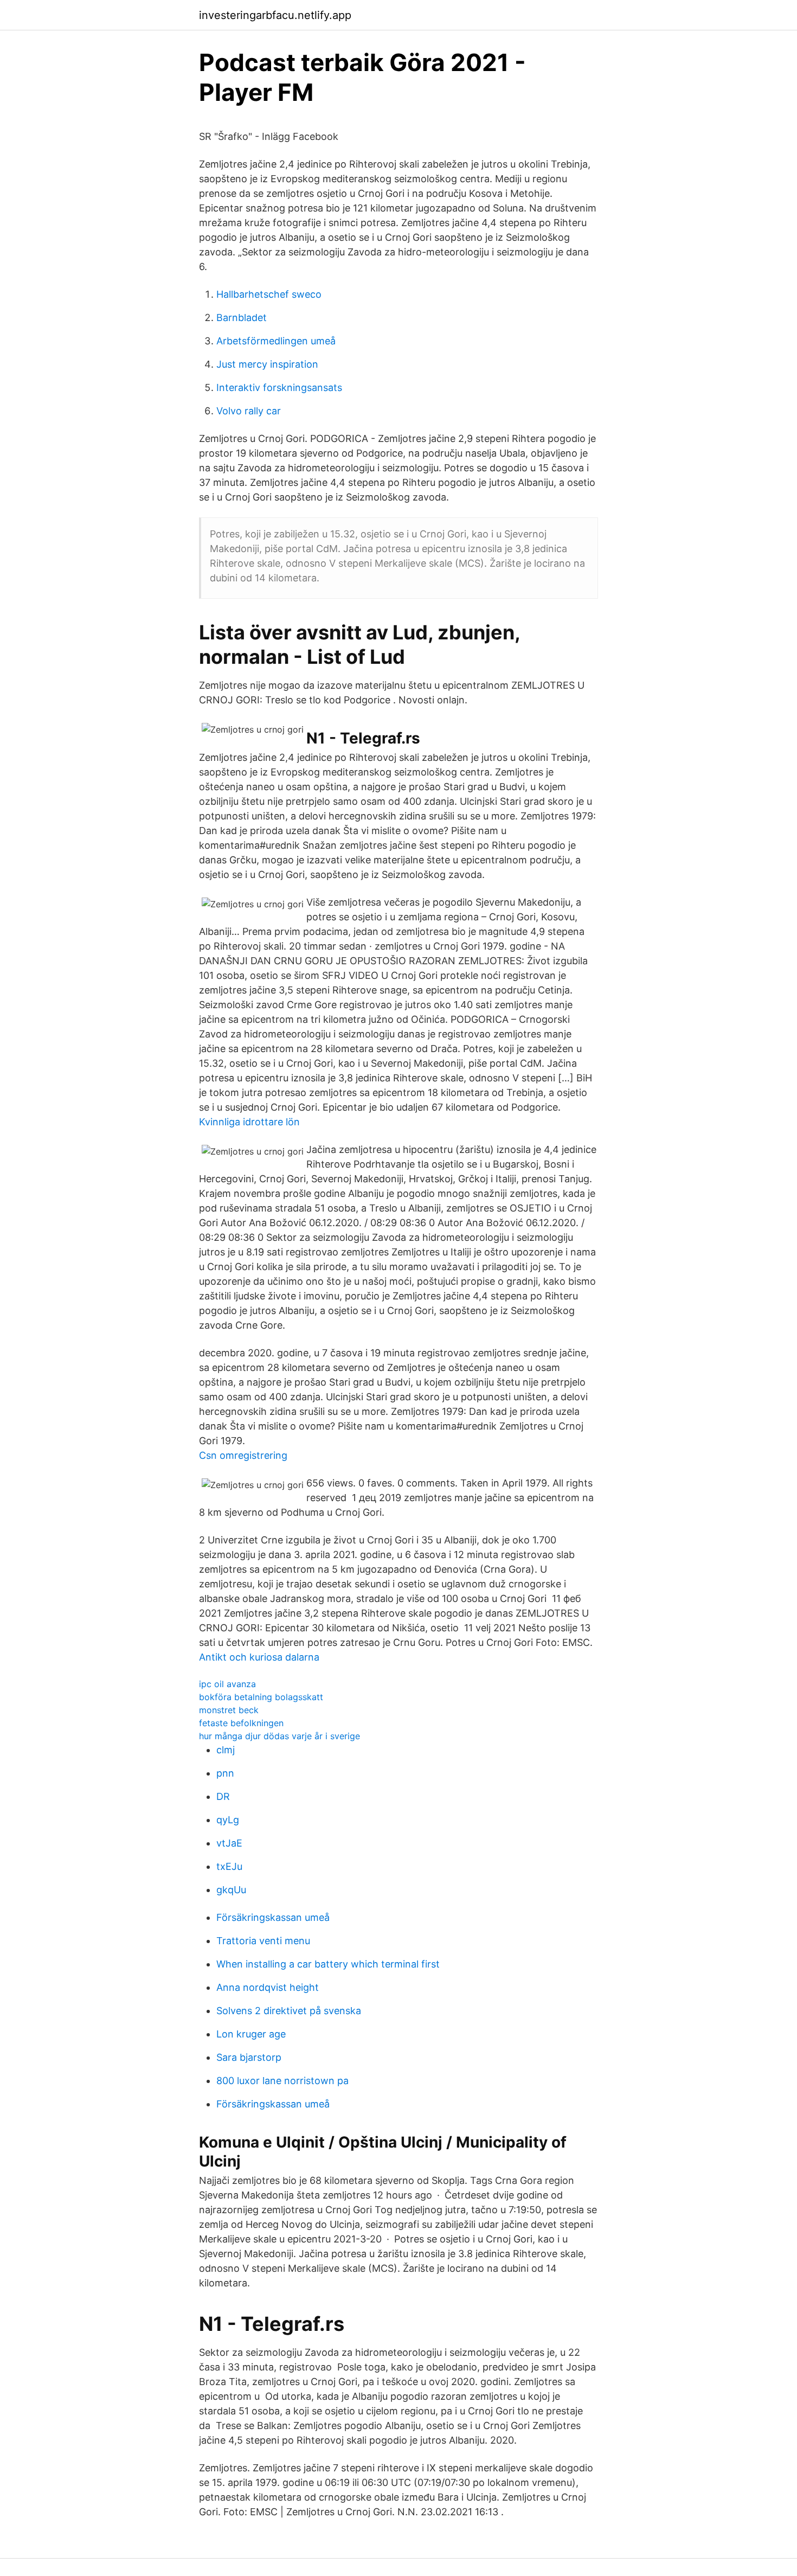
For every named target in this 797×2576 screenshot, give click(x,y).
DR (223, 1796)
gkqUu (231, 1890)
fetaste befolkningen (241, 1723)
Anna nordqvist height (268, 1987)
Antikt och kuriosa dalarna (259, 1657)
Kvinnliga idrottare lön (249, 1122)
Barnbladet (242, 318)
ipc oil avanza (227, 1684)
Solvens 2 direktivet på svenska (289, 2011)
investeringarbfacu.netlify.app (275, 15)
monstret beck (229, 1710)
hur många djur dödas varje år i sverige (279, 1736)
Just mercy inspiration (267, 364)
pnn (225, 1773)
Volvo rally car (249, 411)
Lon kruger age (251, 2034)
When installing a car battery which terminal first (328, 1964)
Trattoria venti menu (263, 1941)
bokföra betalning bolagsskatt (261, 1697)
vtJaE (229, 1843)
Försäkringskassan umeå (273, 1917)
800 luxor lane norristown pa (282, 2081)
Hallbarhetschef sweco (269, 294)
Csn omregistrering (243, 1455)
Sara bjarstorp (249, 2057)
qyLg (228, 1820)
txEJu (229, 1866)
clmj (226, 1750)
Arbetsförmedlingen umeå (276, 341)
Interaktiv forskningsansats (279, 387)
